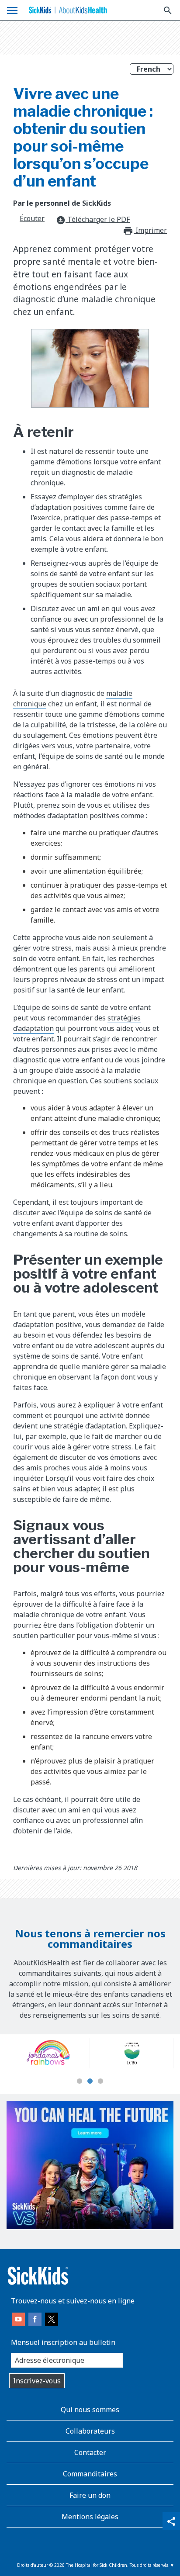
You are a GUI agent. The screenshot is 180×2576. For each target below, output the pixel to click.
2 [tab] (90, 2082)
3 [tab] (100, 2082)
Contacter (90, 2452)
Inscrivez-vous (37, 2381)
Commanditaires (90, 2474)
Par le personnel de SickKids (62, 203)
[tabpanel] (101, 2053)
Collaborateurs (90, 2431)
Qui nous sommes (90, 2410)
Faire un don (90, 2495)
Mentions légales (90, 2517)
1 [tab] (80, 2082)
